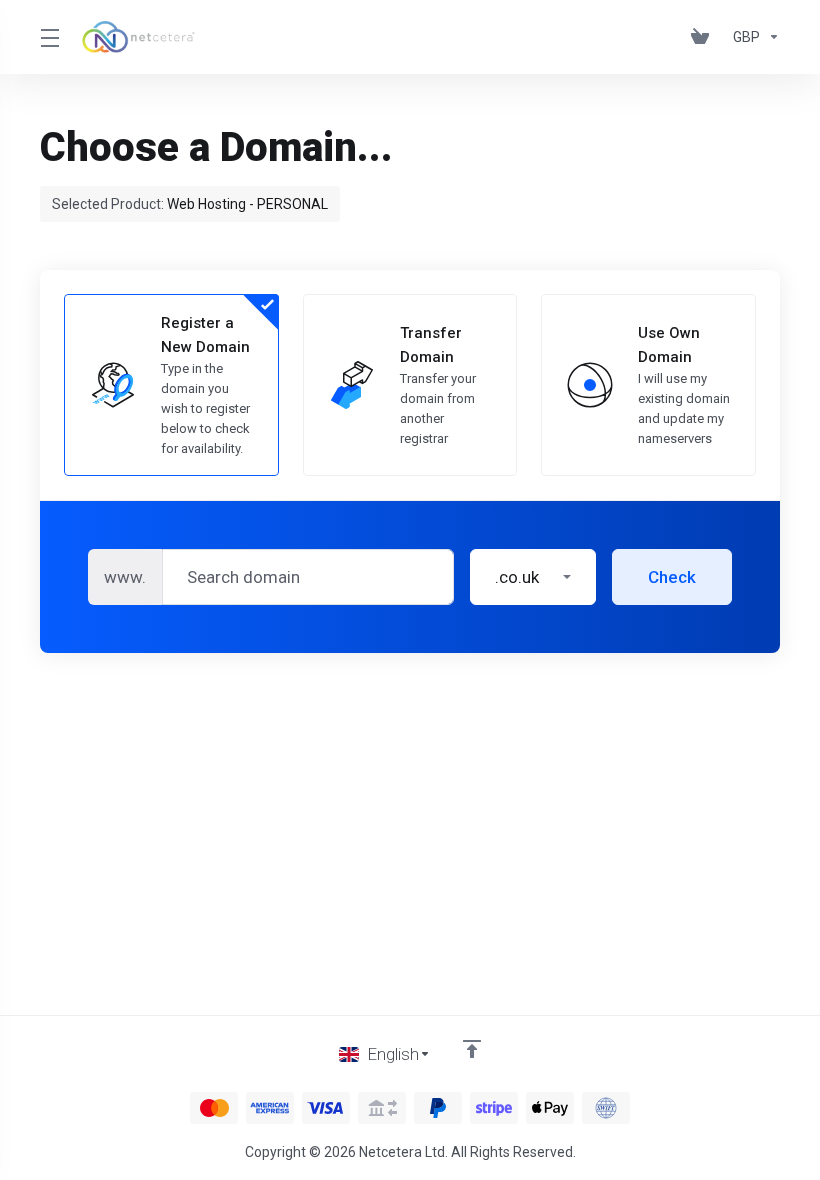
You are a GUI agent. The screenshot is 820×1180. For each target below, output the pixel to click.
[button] (533, 577)
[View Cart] (704, 37)
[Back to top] (472, 1049)
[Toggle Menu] (49, 37)
